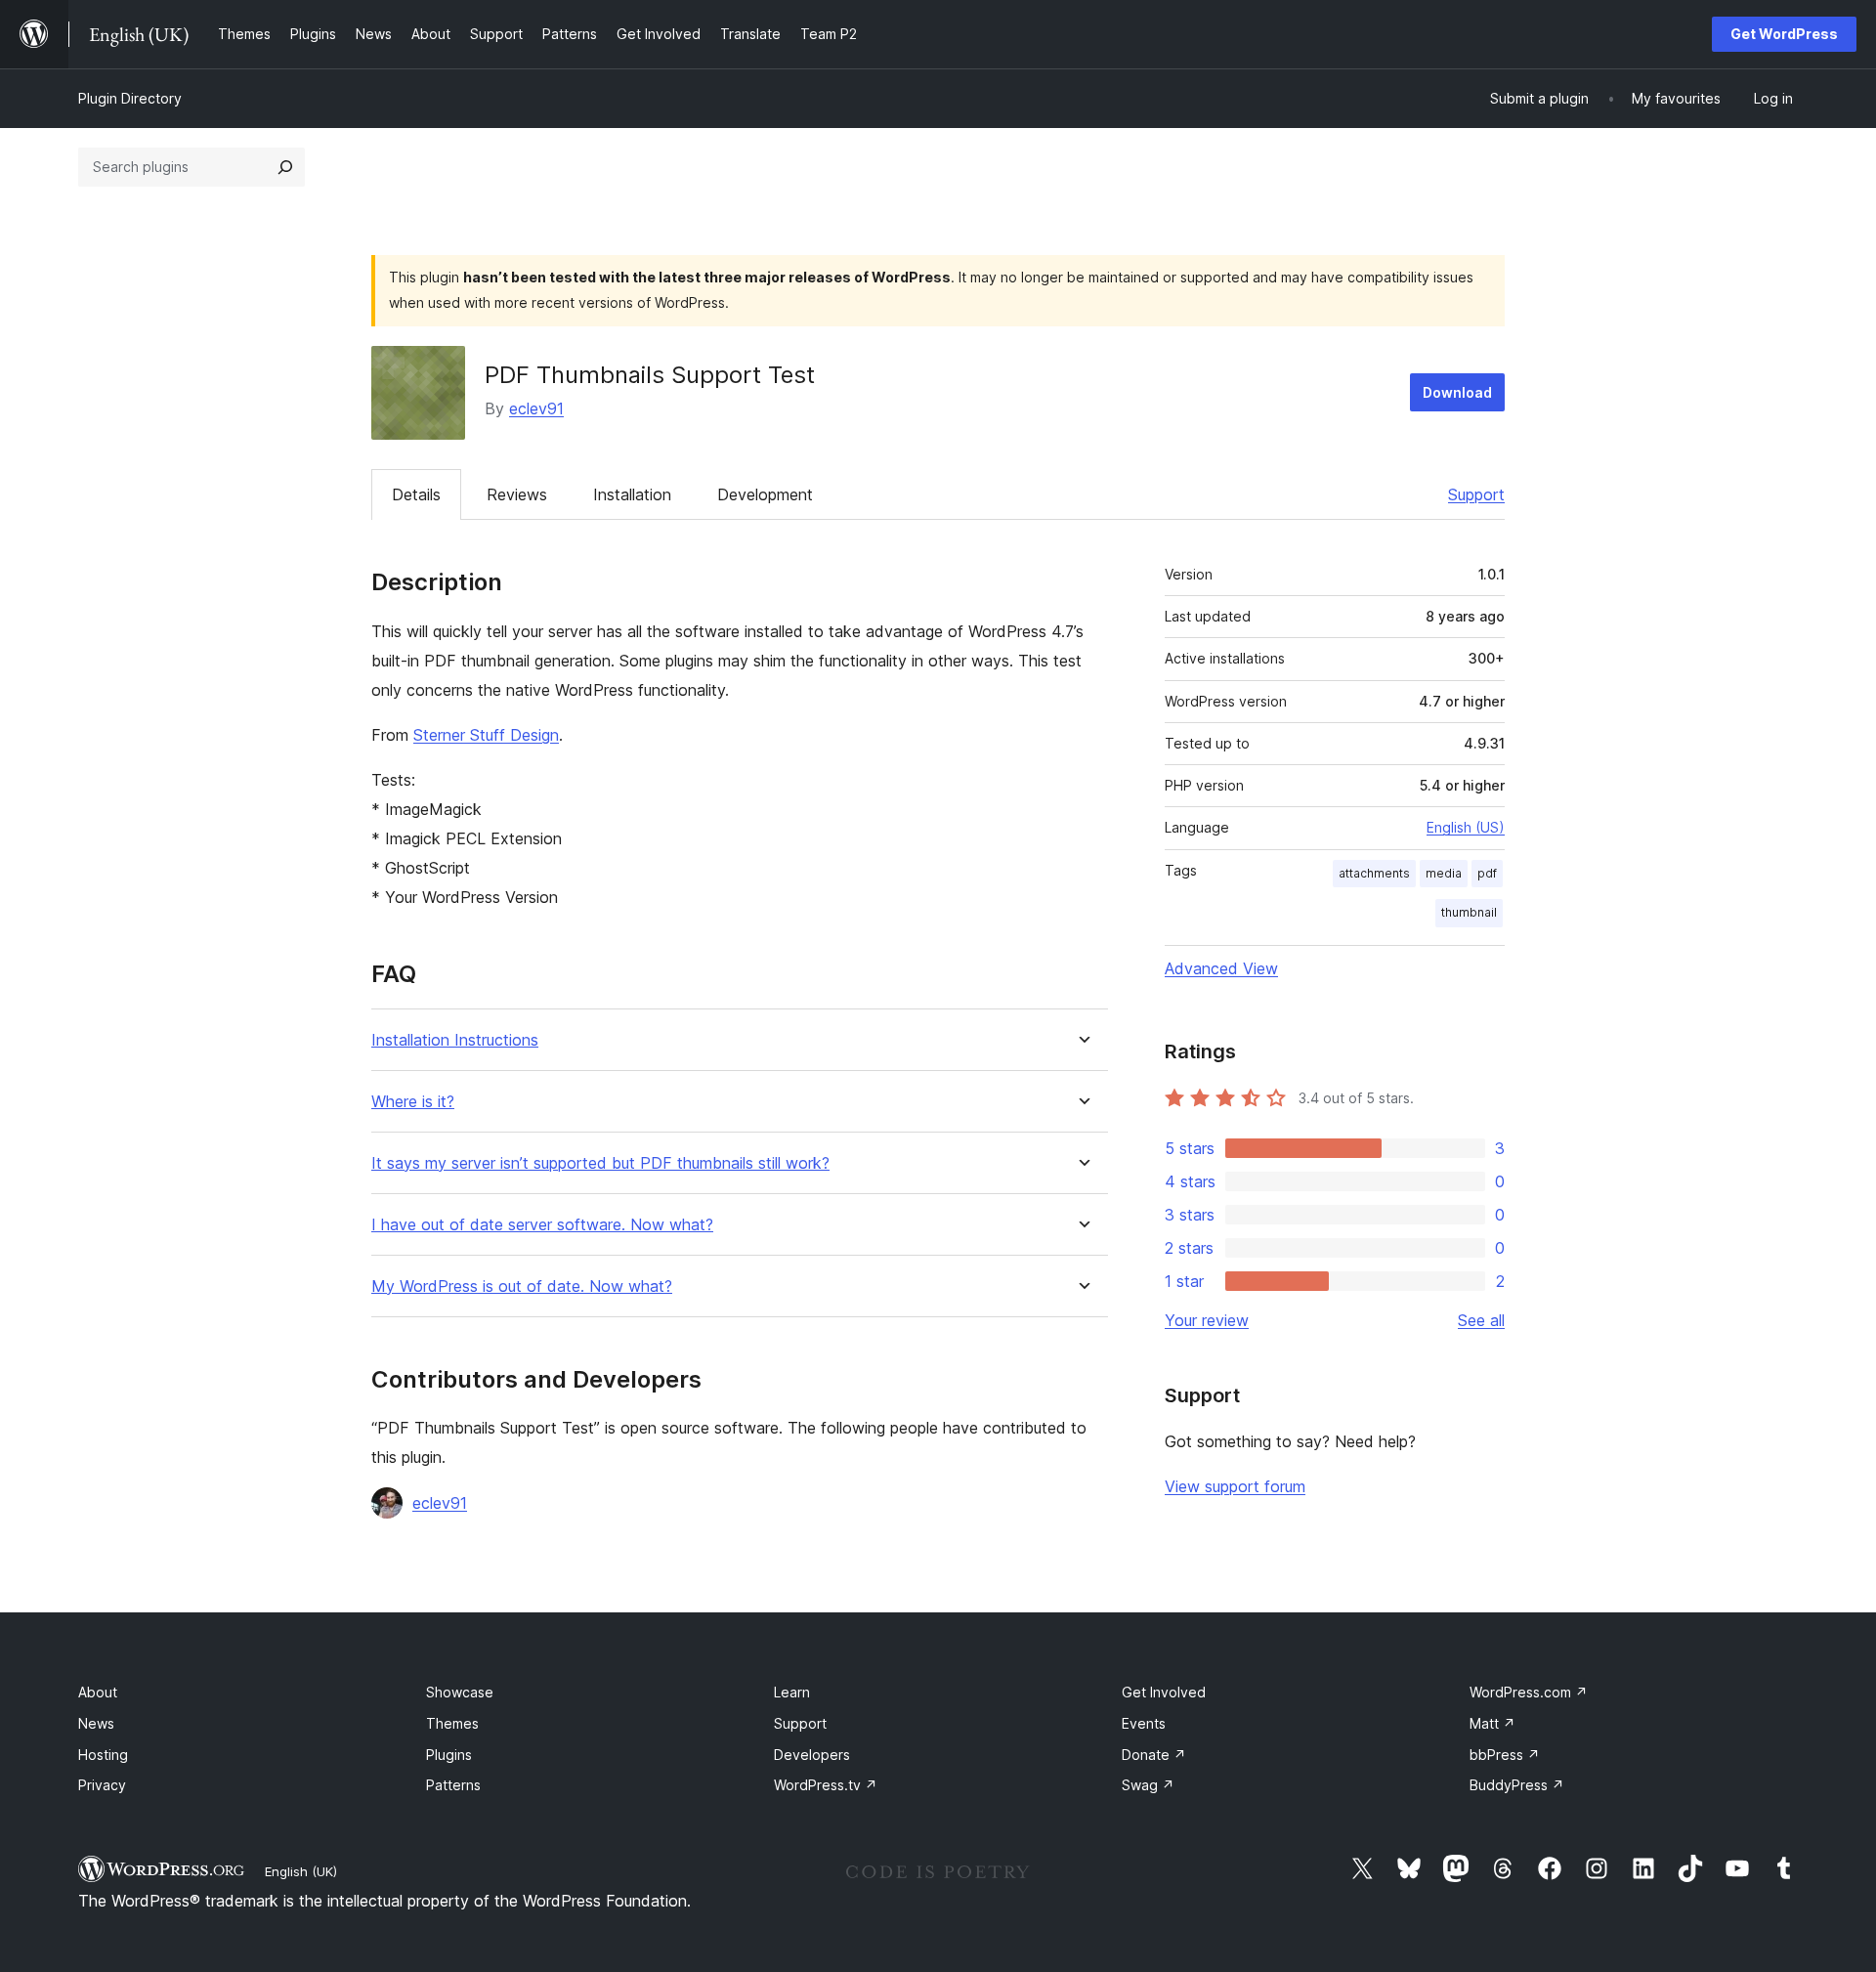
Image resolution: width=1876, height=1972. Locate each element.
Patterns (453, 1785)
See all (1481, 1320)
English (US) (1466, 827)
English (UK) (301, 1871)
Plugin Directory (130, 98)
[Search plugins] (285, 167)
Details (416, 494)
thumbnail (1469, 912)
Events (1144, 1723)
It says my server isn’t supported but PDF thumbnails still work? (600, 1163)
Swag (1148, 1785)
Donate (1154, 1755)
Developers (812, 1755)
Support (1476, 494)
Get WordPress (1784, 34)
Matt (1492, 1723)
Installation (632, 494)
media (1444, 873)
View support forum (1235, 1486)
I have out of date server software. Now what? (542, 1225)
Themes (452, 1723)
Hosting (103, 1755)
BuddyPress (1517, 1785)
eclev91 (536, 408)
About (98, 1692)
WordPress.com (1529, 1692)
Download (1457, 392)
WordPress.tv (826, 1785)
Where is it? (413, 1102)
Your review (1207, 1320)
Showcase (460, 1692)
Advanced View (1221, 968)
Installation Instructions (455, 1040)
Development (765, 494)
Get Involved (1164, 1692)
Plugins (449, 1755)
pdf (1487, 873)
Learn (792, 1692)
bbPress (1505, 1755)
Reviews (517, 494)
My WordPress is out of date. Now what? (522, 1286)
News (96, 1723)
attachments (1374, 873)
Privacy (102, 1785)
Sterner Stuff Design (486, 735)
